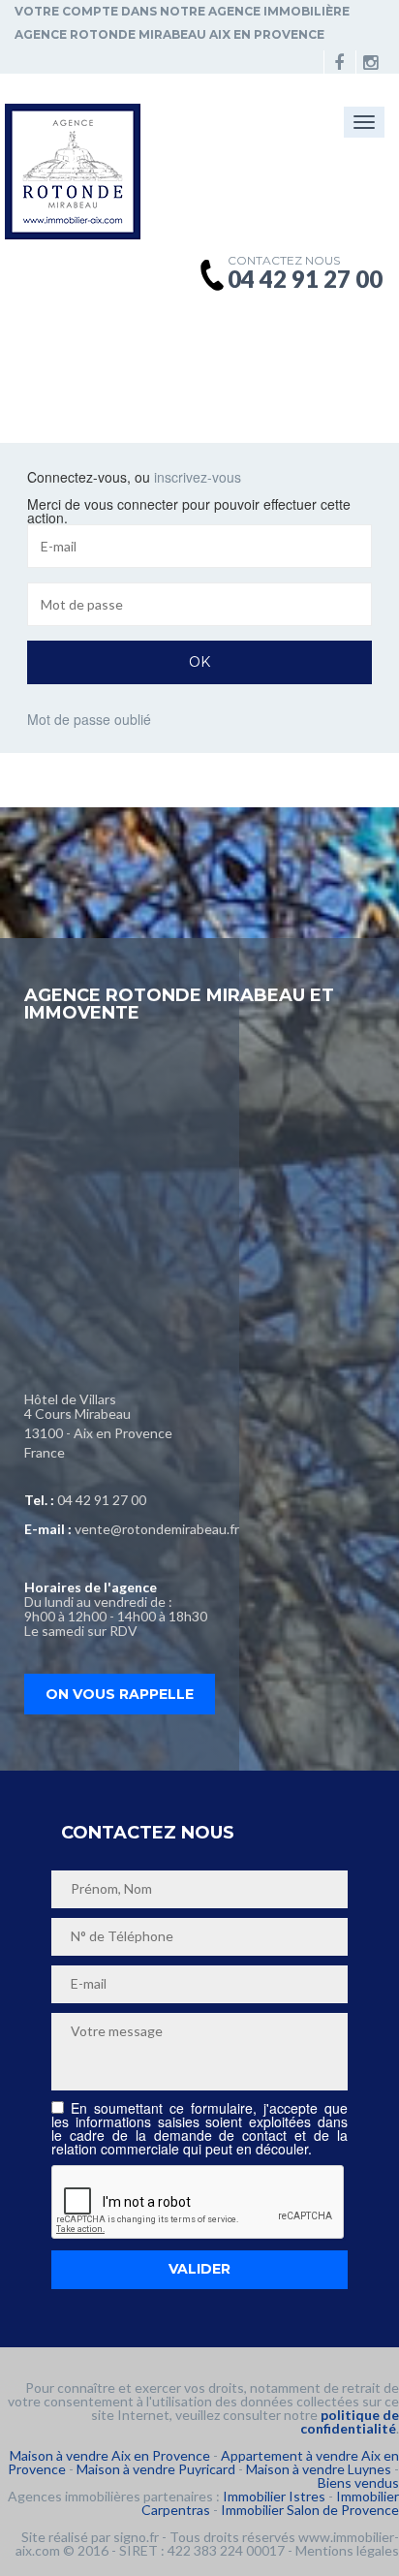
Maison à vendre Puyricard (156, 2469)
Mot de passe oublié (89, 719)
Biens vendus (358, 2482)
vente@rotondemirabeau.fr (157, 1529)
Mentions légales (347, 2550)
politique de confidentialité (350, 2421)
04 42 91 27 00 (102, 1500)
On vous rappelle (120, 1694)
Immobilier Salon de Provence (310, 2510)
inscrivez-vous (198, 477)
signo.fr (136, 2537)
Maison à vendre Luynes (319, 2469)
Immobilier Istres (274, 2496)
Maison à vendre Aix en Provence (110, 2455)
